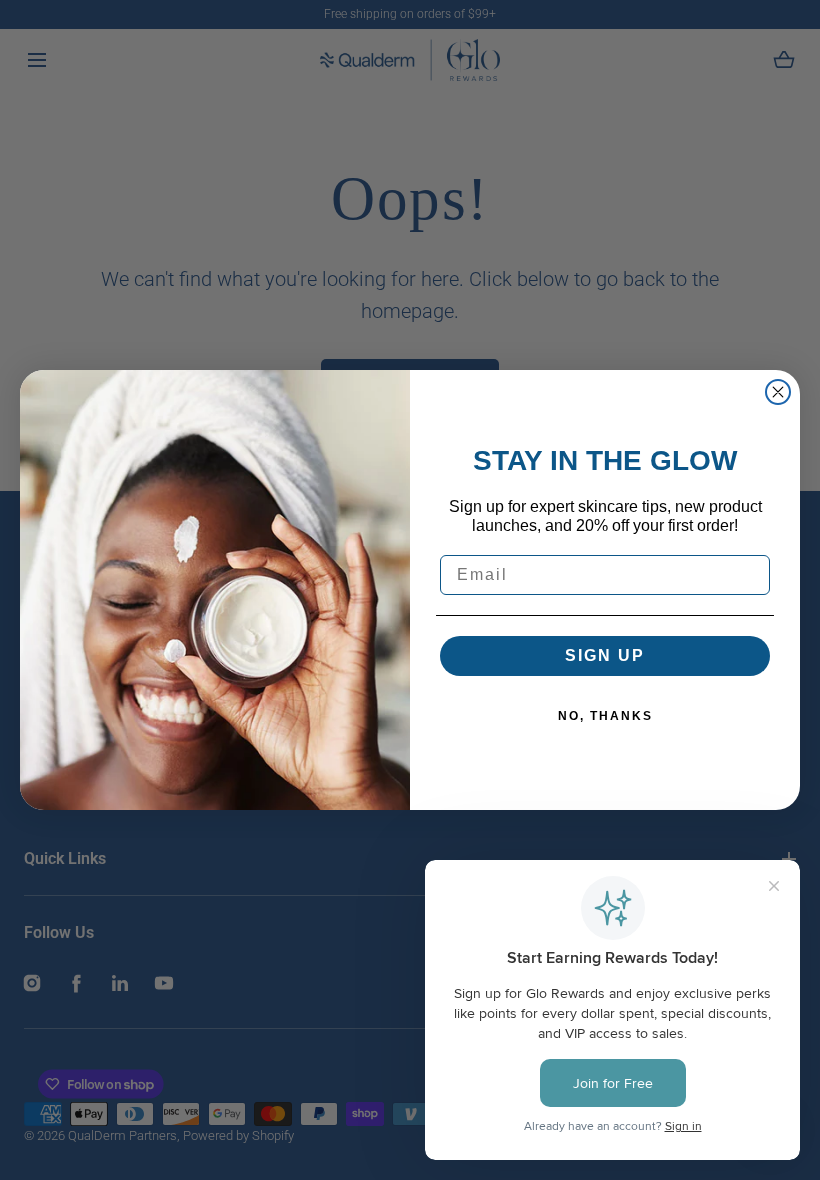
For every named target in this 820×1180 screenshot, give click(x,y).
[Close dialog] (778, 392)
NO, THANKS (605, 716)
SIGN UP (605, 655)
